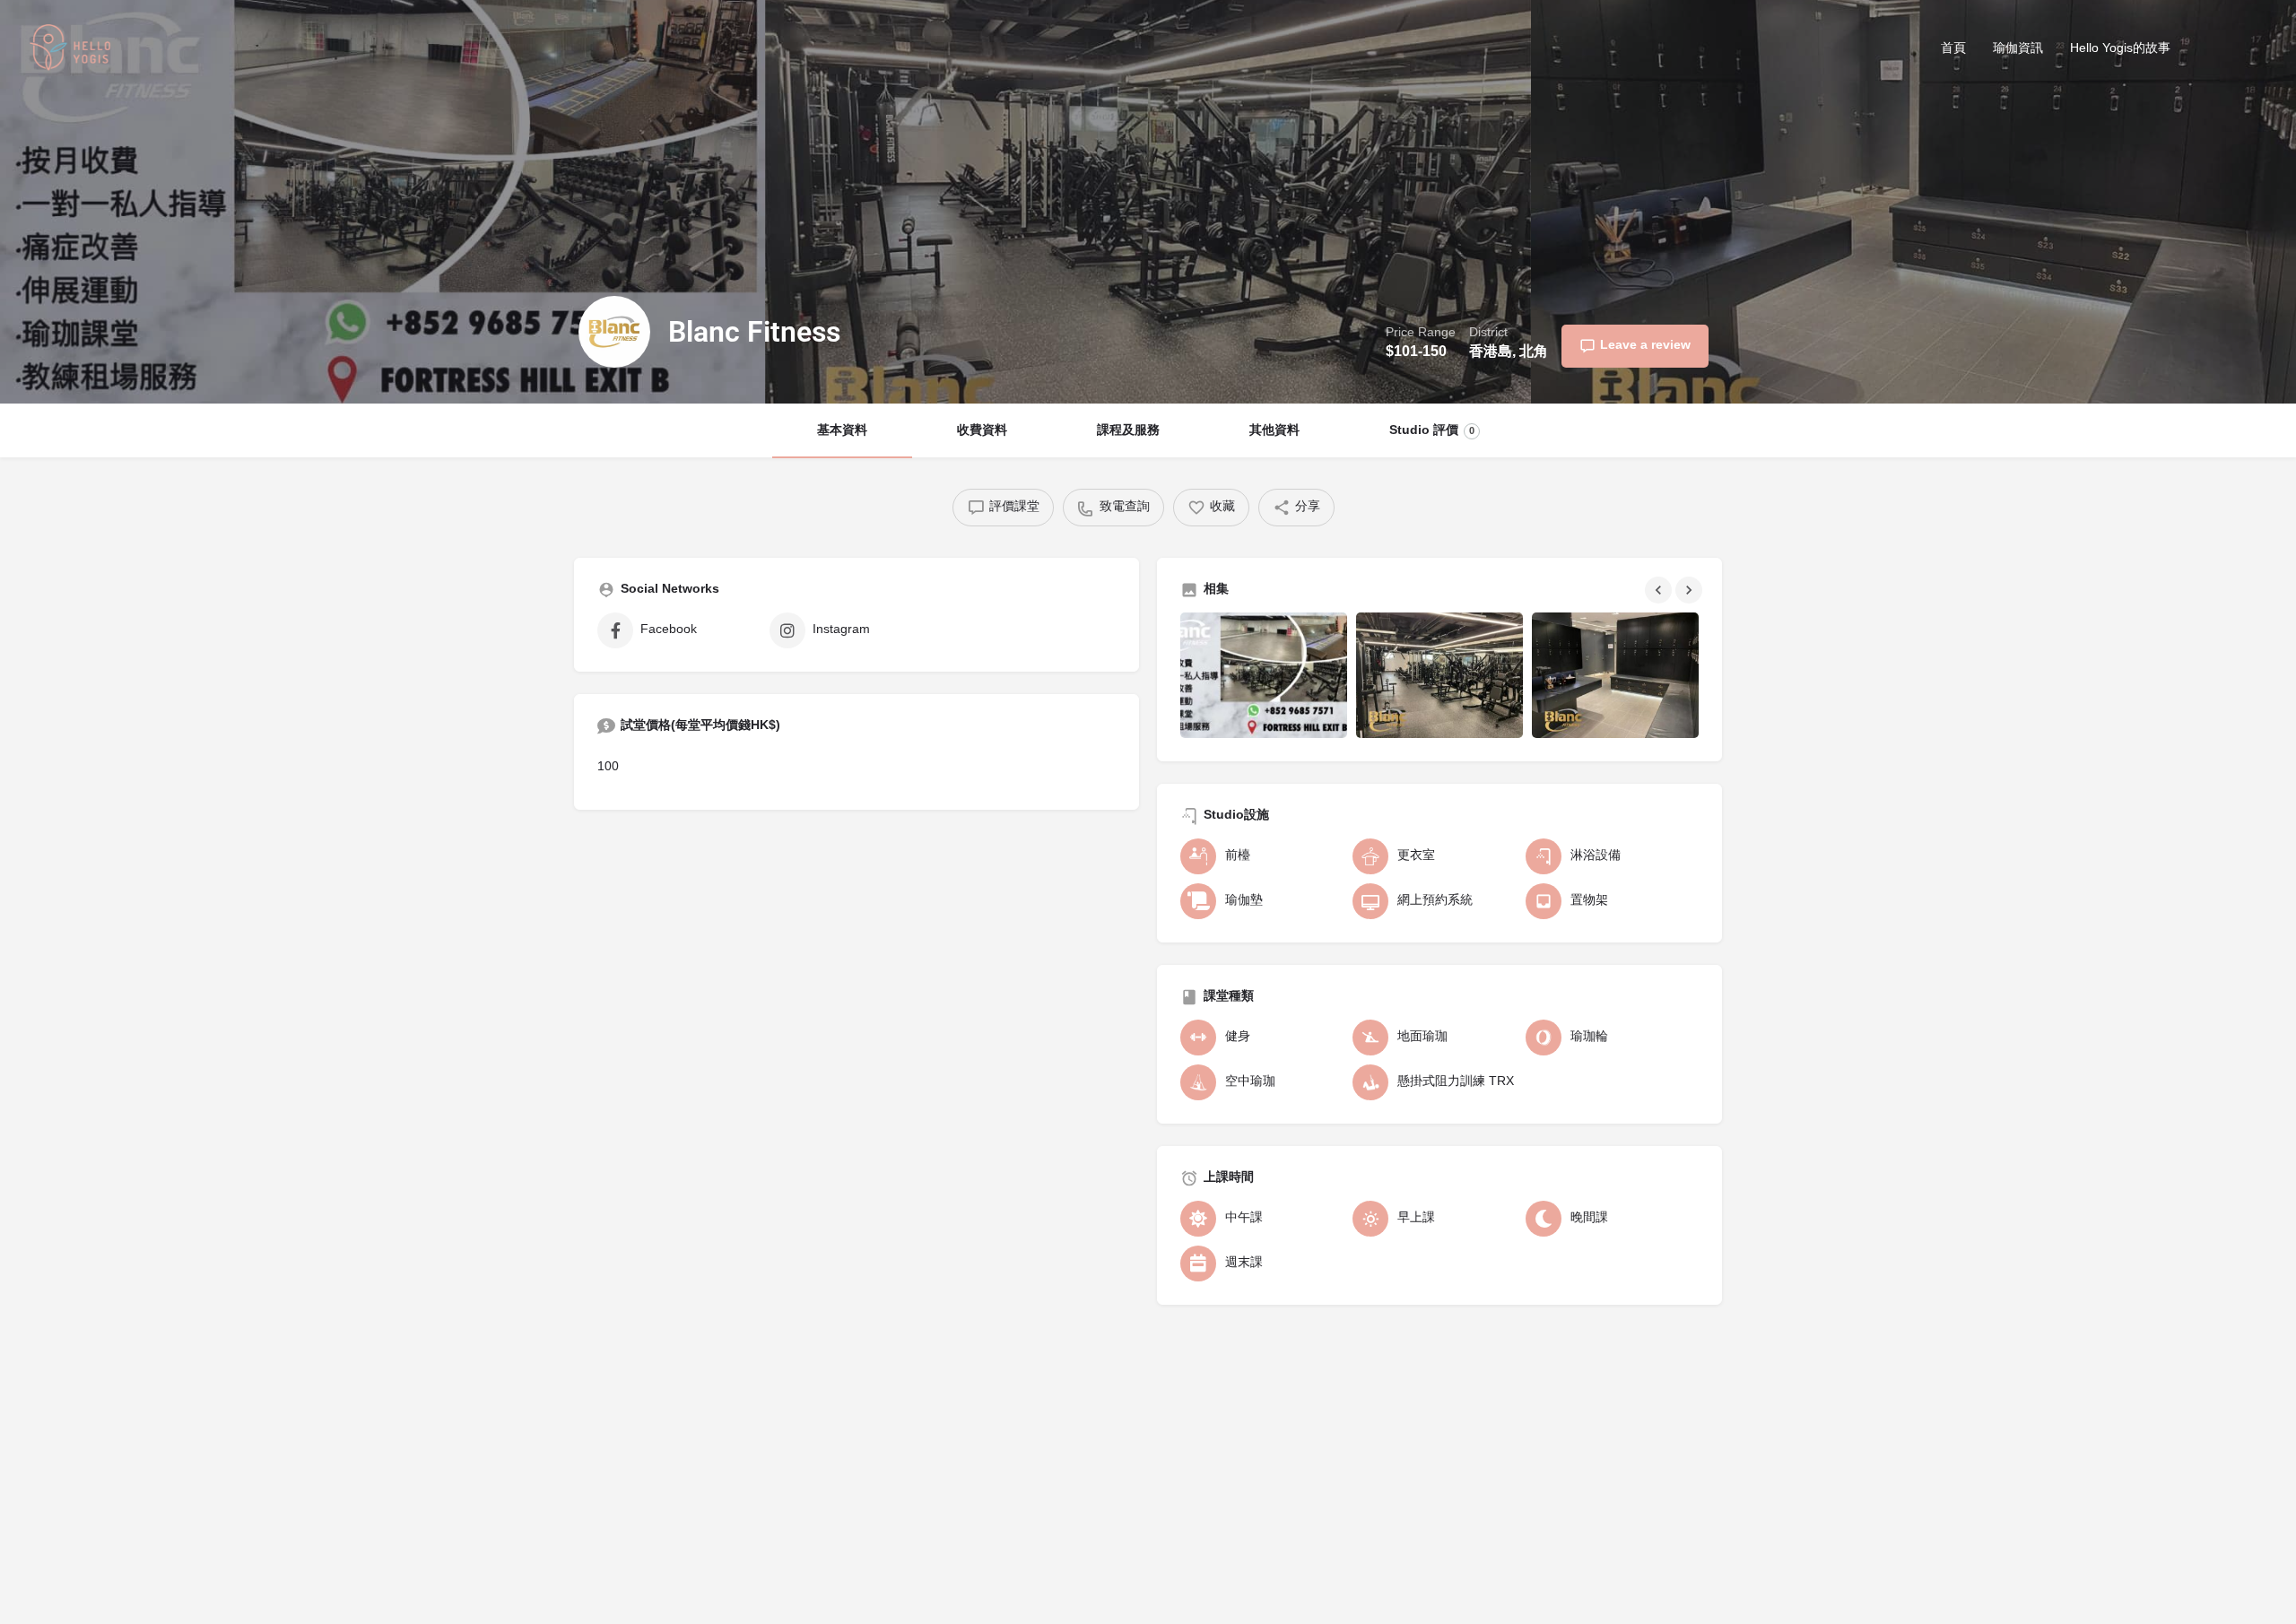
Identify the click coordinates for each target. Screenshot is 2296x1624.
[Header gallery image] (383, 202)
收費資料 (982, 431)
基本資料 (842, 431)
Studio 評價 (1432, 431)
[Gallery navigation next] (1691, 590)
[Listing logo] (614, 332)
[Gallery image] (1264, 675)
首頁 (1953, 49)
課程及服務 (1128, 431)
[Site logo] (73, 51)
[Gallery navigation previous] (1660, 590)
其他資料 (1274, 431)
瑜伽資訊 (2018, 49)
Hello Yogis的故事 (2120, 49)
